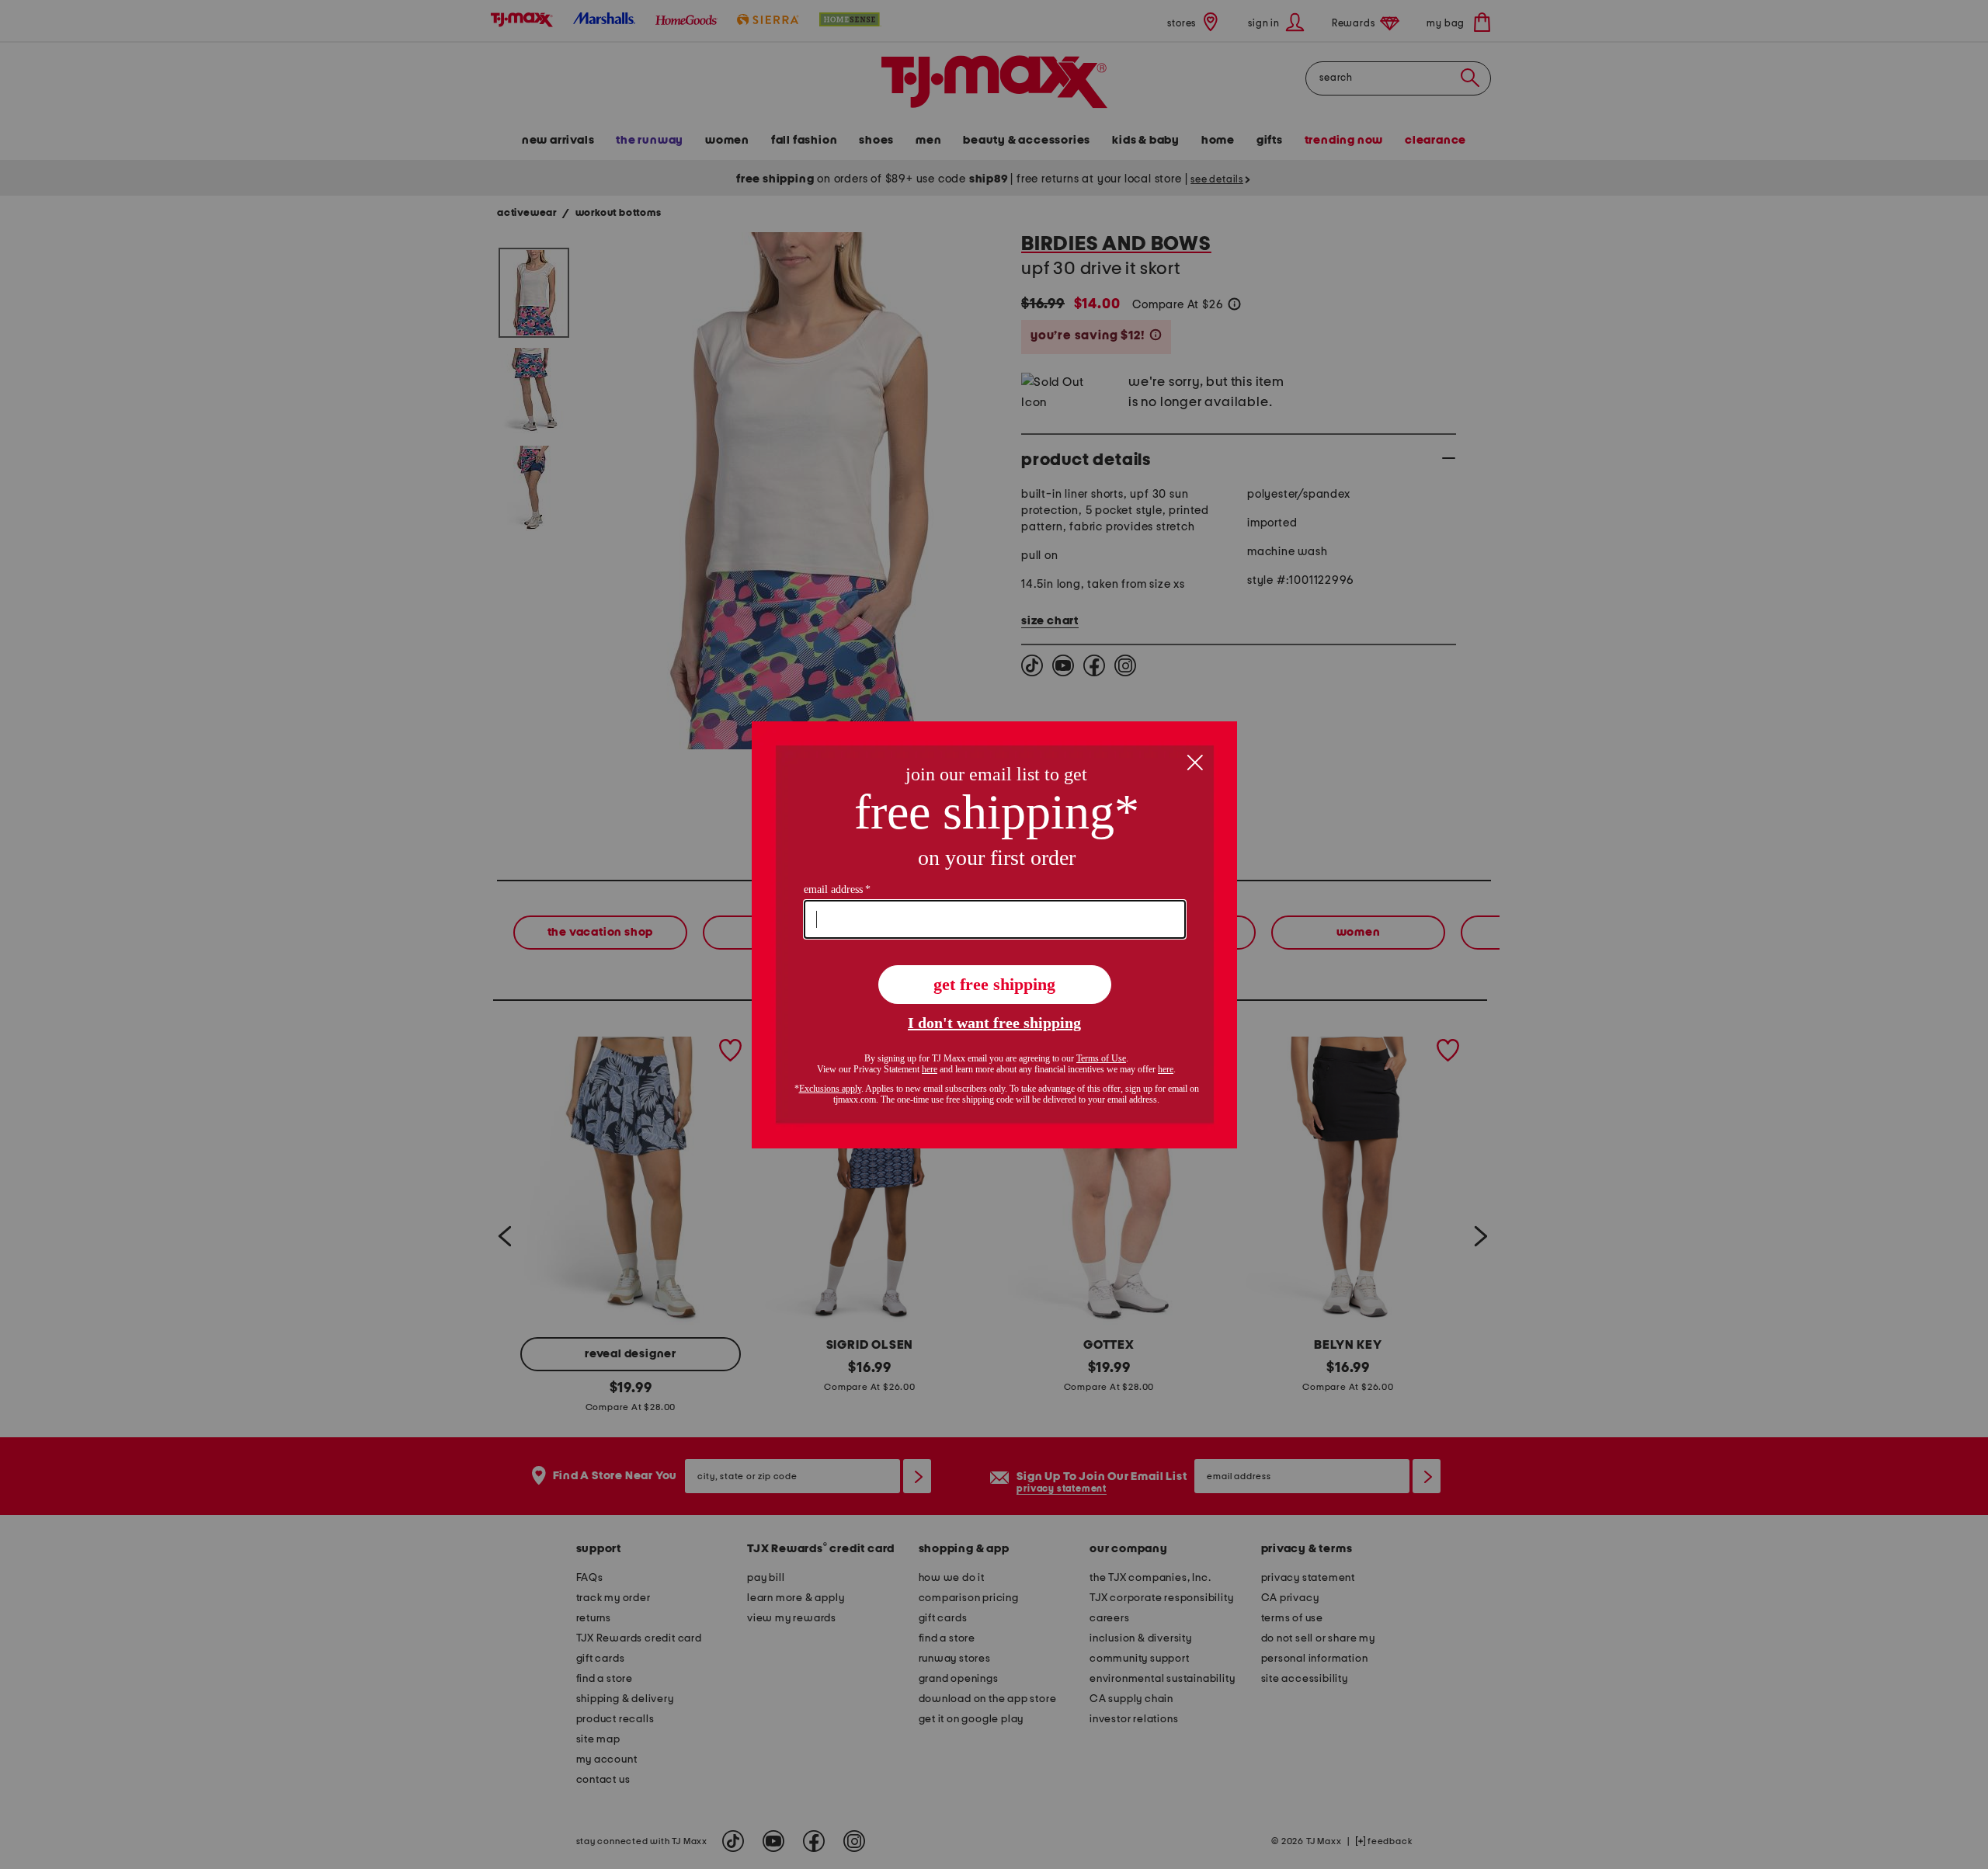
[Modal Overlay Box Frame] (994, 935)
